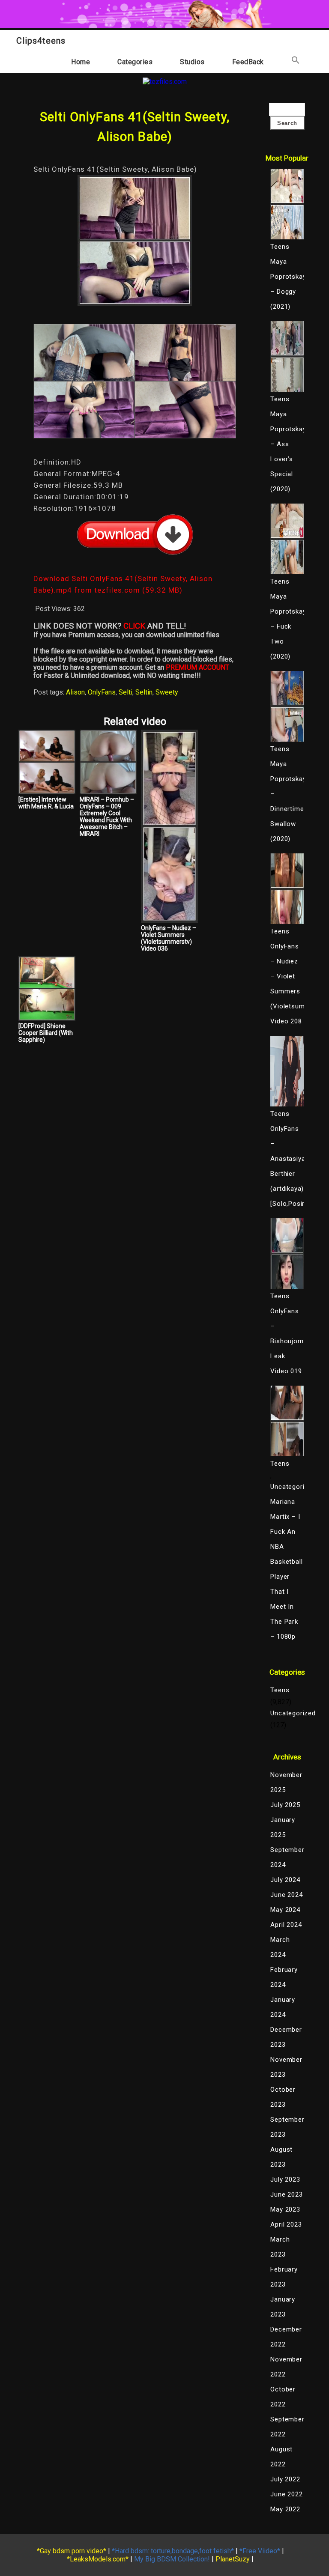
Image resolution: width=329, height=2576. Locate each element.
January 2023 (283, 2307)
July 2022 (285, 2479)
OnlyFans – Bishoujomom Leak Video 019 (287, 1341)
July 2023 (285, 2179)
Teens (280, 1690)
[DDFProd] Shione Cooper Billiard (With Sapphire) (46, 1033)
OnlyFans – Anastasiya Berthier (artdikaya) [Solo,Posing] (287, 1166)
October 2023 (283, 2097)
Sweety (167, 692)
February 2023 (284, 2277)
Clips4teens (41, 41)
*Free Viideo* (260, 2551)
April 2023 (286, 2224)
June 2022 (286, 2494)
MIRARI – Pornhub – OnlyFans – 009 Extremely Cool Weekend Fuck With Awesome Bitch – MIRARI (107, 817)
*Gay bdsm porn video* (72, 2551)
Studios (192, 62)
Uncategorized (287, 1487)
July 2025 (285, 1805)
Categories (135, 62)
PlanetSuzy (233, 2559)
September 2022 (287, 2427)
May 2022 (285, 2509)
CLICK (134, 626)
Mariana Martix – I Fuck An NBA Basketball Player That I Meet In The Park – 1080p (286, 1569)
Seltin (144, 692)
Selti (126, 692)
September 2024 (287, 1857)
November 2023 (286, 2067)
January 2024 (283, 2007)
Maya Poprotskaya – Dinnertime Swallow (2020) (287, 801)
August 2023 (281, 2157)
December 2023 (286, 2037)
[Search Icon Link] (296, 62)
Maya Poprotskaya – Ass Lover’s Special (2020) (287, 452)
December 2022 (286, 2337)
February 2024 (284, 1977)
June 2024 (286, 1895)
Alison (75, 692)
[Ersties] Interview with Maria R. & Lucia (46, 803)
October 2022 (283, 2397)
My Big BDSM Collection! (172, 2559)
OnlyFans (102, 692)
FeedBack (248, 62)
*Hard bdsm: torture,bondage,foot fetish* (173, 2551)
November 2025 (286, 1782)
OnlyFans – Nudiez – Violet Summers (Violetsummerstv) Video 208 (287, 984)
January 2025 (283, 1827)
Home (81, 62)
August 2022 (281, 2457)
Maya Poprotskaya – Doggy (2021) (287, 284)
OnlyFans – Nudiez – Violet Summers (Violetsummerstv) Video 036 (169, 938)
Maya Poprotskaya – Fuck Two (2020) (287, 626)
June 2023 (286, 2194)
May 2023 (285, 2209)
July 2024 (285, 1880)
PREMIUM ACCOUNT (197, 667)
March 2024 (280, 1947)
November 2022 (286, 2367)
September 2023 (287, 2127)
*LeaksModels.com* (98, 2559)
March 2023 (280, 2247)
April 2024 (286, 1925)
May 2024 (285, 1910)
